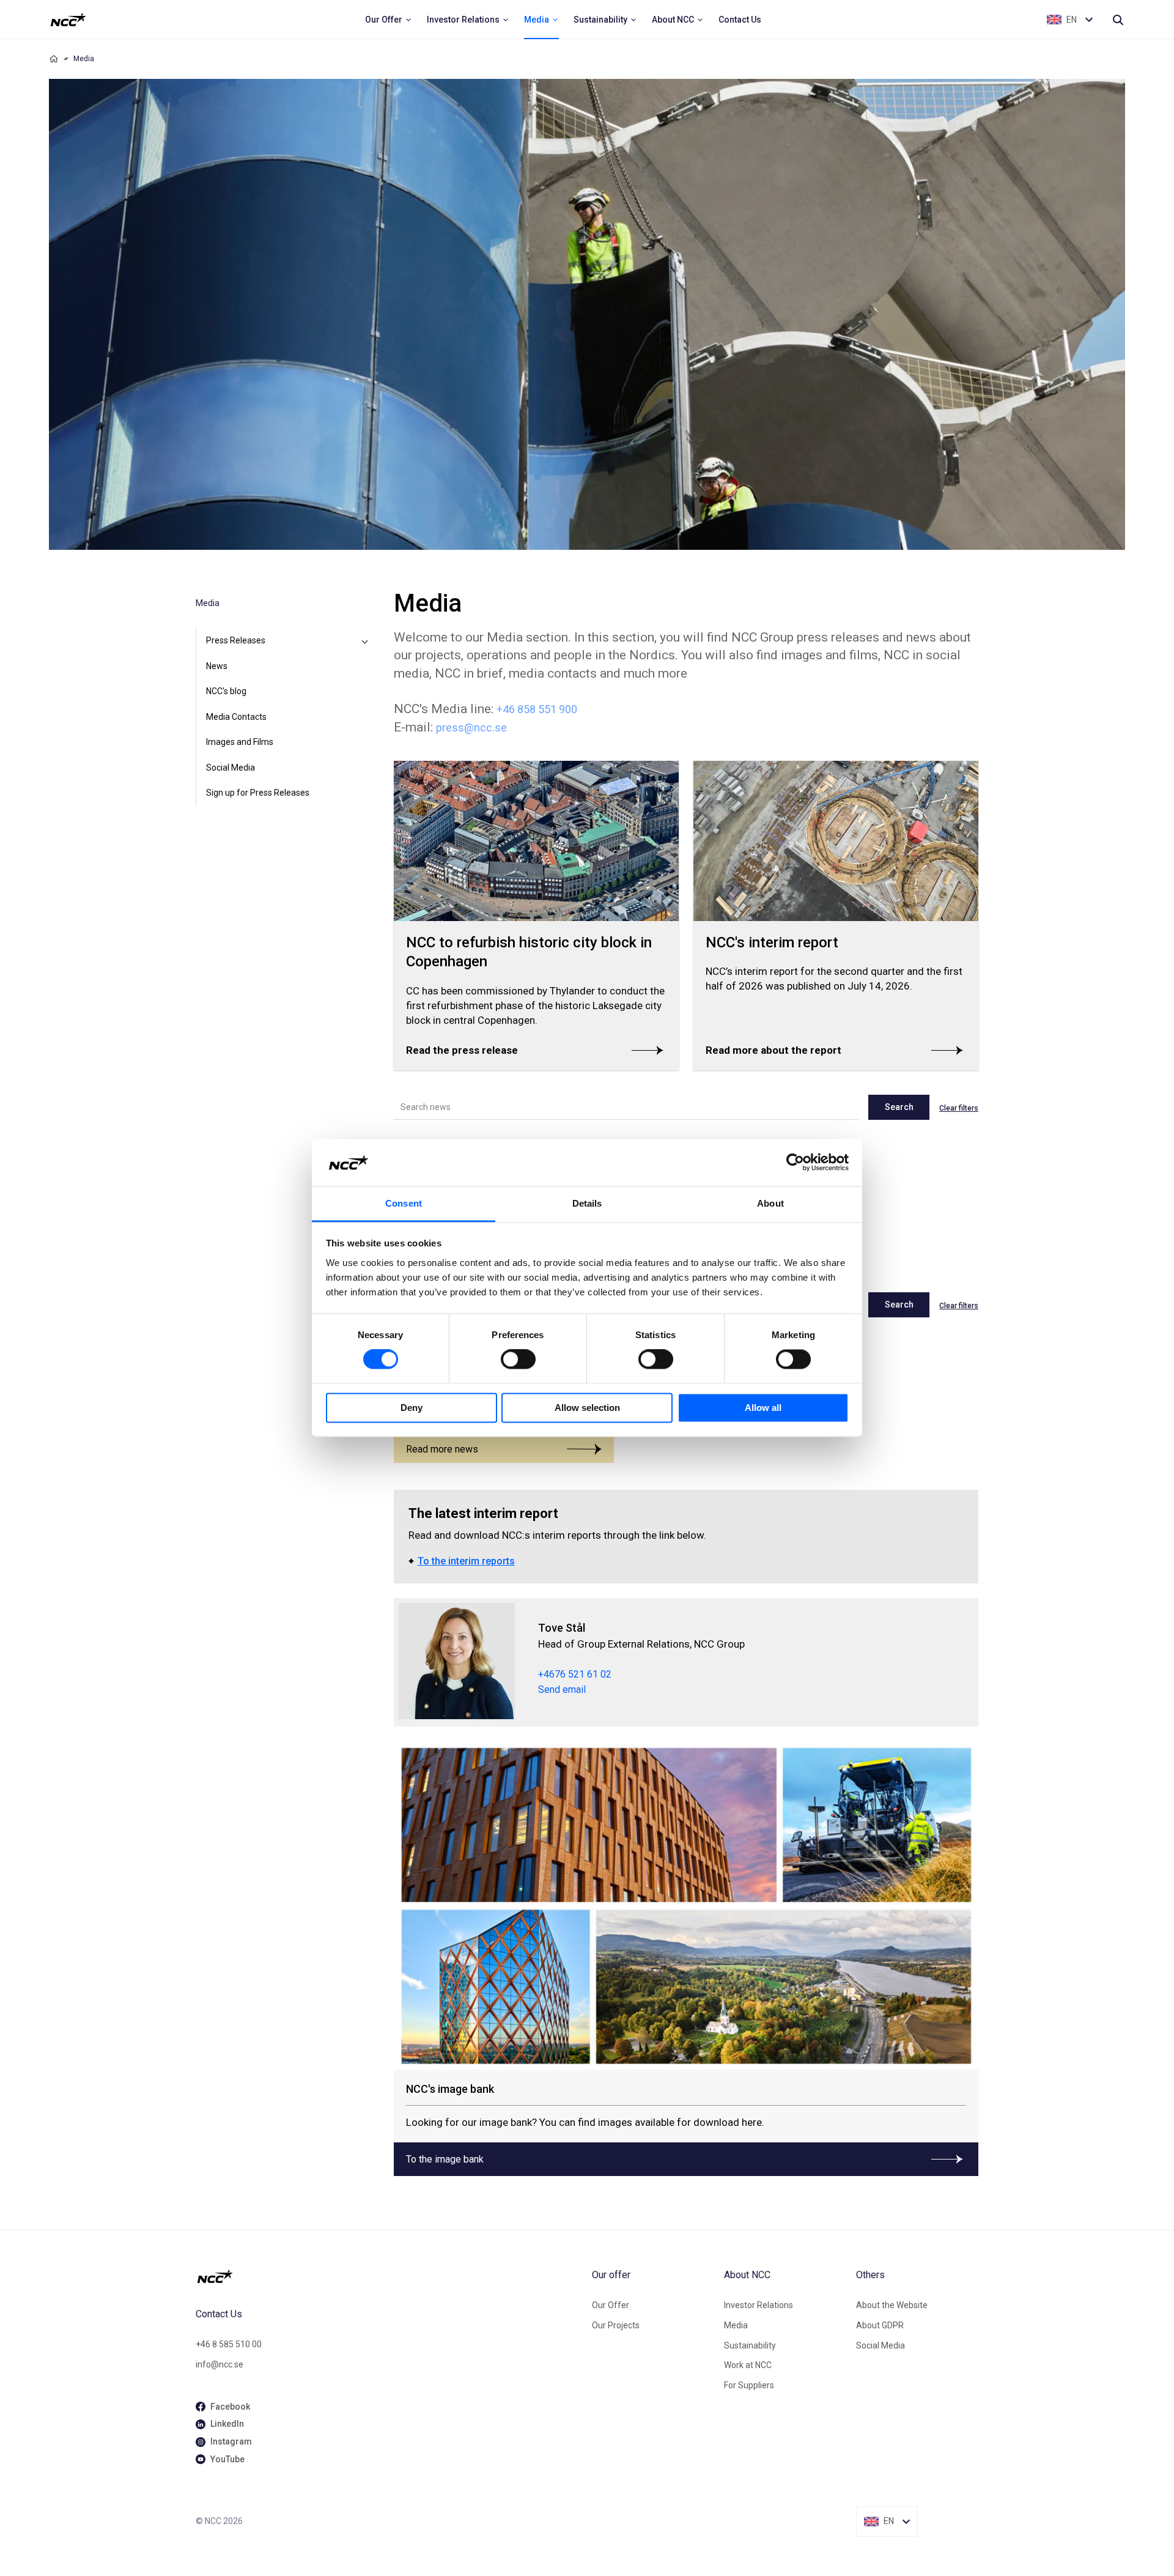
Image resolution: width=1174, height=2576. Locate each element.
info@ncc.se (220, 2364)
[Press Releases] (364, 641)
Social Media (231, 768)
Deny (412, 1408)
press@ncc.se (471, 727)
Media (736, 2325)
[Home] (54, 59)
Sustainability (750, 2345)
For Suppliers (749, 2385)
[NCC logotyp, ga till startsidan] (68, 20)
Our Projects (616, 2325)
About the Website (892, 2305)
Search (899, 1107)
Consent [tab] (404, 1203)
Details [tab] (587, 1203)
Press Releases (236, 640)
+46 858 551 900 (537, 709)
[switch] (518, 1360)
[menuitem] (389, 20)
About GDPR (880, 2325)
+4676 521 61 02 (575, 1674)
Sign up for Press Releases (258, 793)
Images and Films (240, 742)
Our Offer (611, 2305)
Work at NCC (748, 2365)
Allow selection (587, 1408)
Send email (562, 1690)
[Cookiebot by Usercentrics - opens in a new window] (795, 1163)
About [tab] (770, 1203)
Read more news (442, 1449)
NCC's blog (226, 691)
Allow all (763, 1408)
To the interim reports (466, 1561)
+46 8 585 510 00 (229, 2344)
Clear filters (959, 1108)
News (217, 666)
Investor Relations (759, 2305)
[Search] (1118, 20)
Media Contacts (236, 717)
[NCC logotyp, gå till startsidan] (389, 2276)
